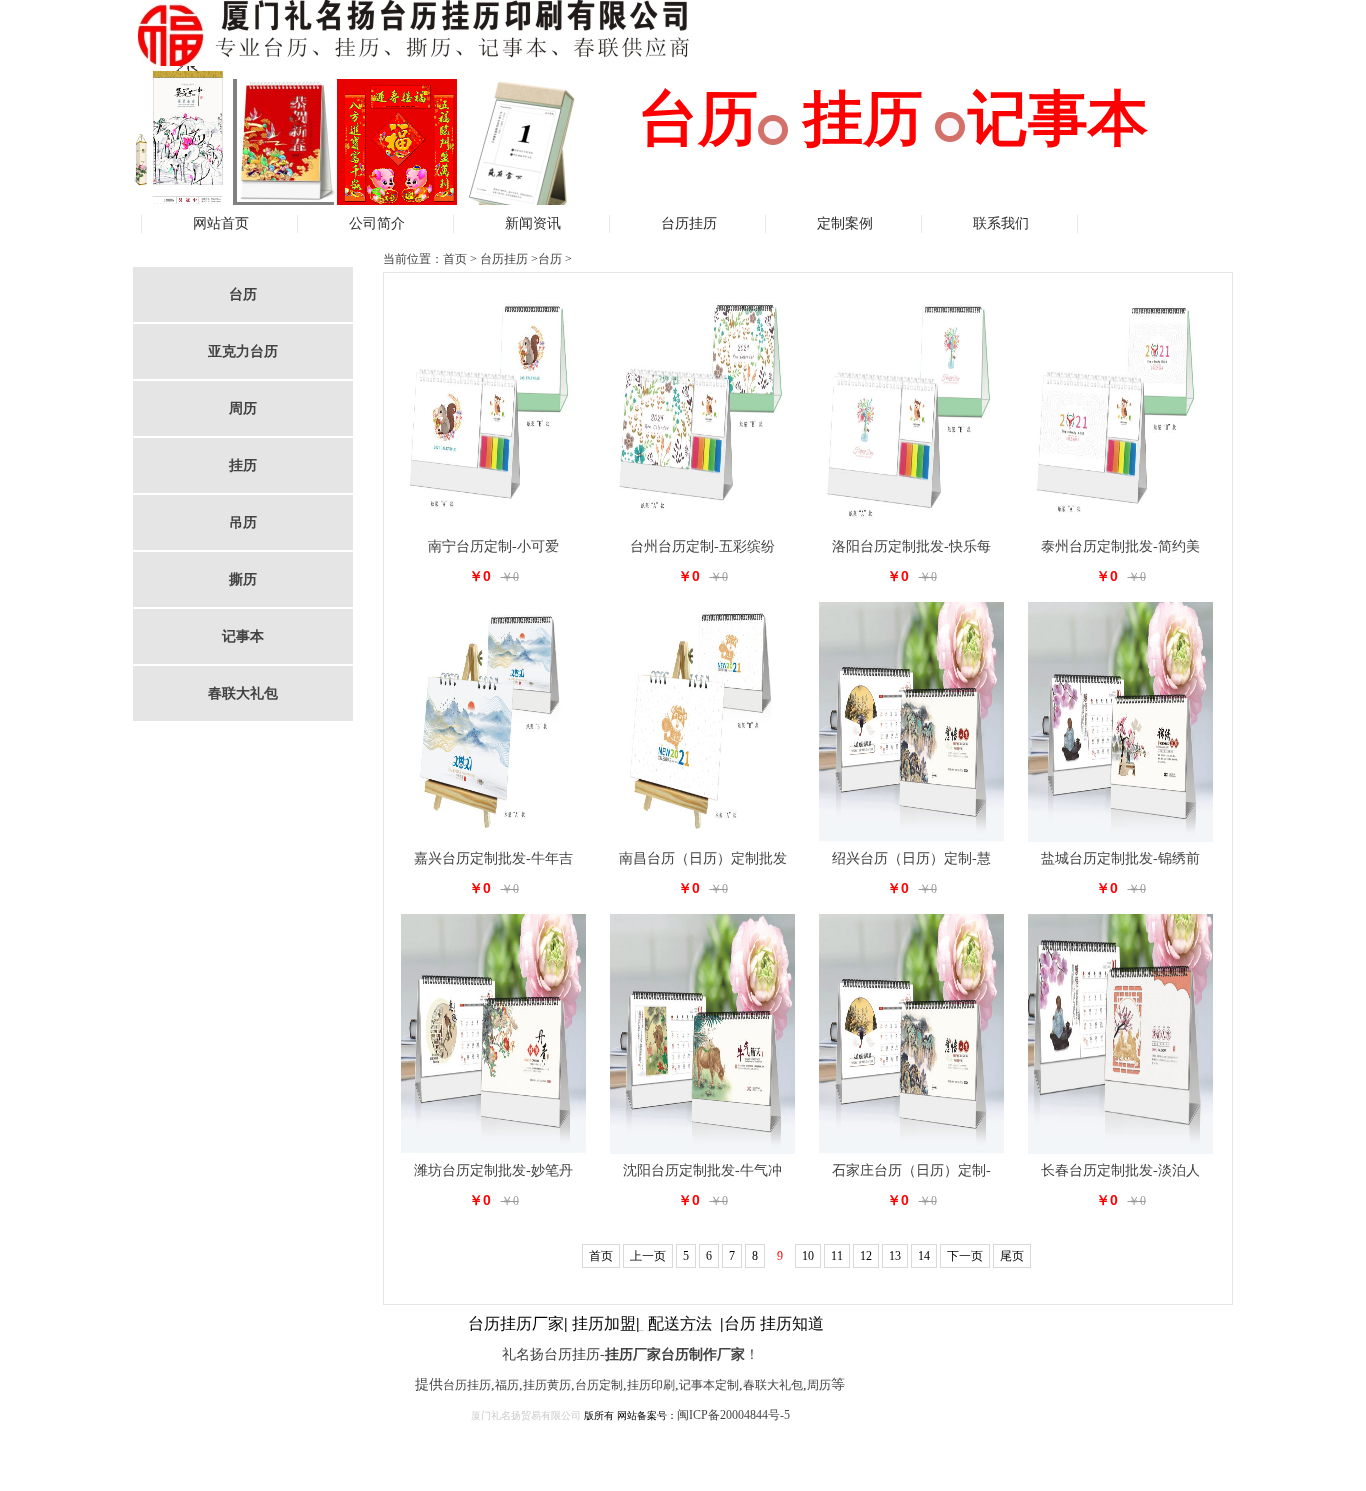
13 (895, 1256)
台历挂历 (689, 223)
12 (866, 1256)
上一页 (648, 1256)
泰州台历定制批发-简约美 (1120, 546)
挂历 (243, 465)
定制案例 (845, 223)
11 (837, 1256)
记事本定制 (709, 1385)
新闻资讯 (533, 223)
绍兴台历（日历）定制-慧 (911, 858)
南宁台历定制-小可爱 (493, 546)
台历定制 (599, 1385)
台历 (243, 294)
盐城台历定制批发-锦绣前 (1120, 858)
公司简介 (377, 223)
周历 (243, 408)
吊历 (243, 522)
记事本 (243, 636)
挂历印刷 (651, 1385)
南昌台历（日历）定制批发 (703, 858)
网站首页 (221, 223)
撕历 (243, 579)
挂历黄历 (547, 1385)
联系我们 (1001, 223)
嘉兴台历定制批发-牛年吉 (493, 858)
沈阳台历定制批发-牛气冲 (702, 1170)
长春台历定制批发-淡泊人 (1120, 1170)
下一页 (965, 1256)
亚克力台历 (243, 351)
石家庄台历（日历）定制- (911, 1170)
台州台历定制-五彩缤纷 (702, 546)
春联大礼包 (243, 693)
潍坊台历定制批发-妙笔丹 (493, 1170)
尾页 (1012, 1256)
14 (924, 1256)
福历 (507, 1385)
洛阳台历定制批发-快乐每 (911, 546)
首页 (455, 259)
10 (808, 1256)
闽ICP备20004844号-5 (733, 1415)
